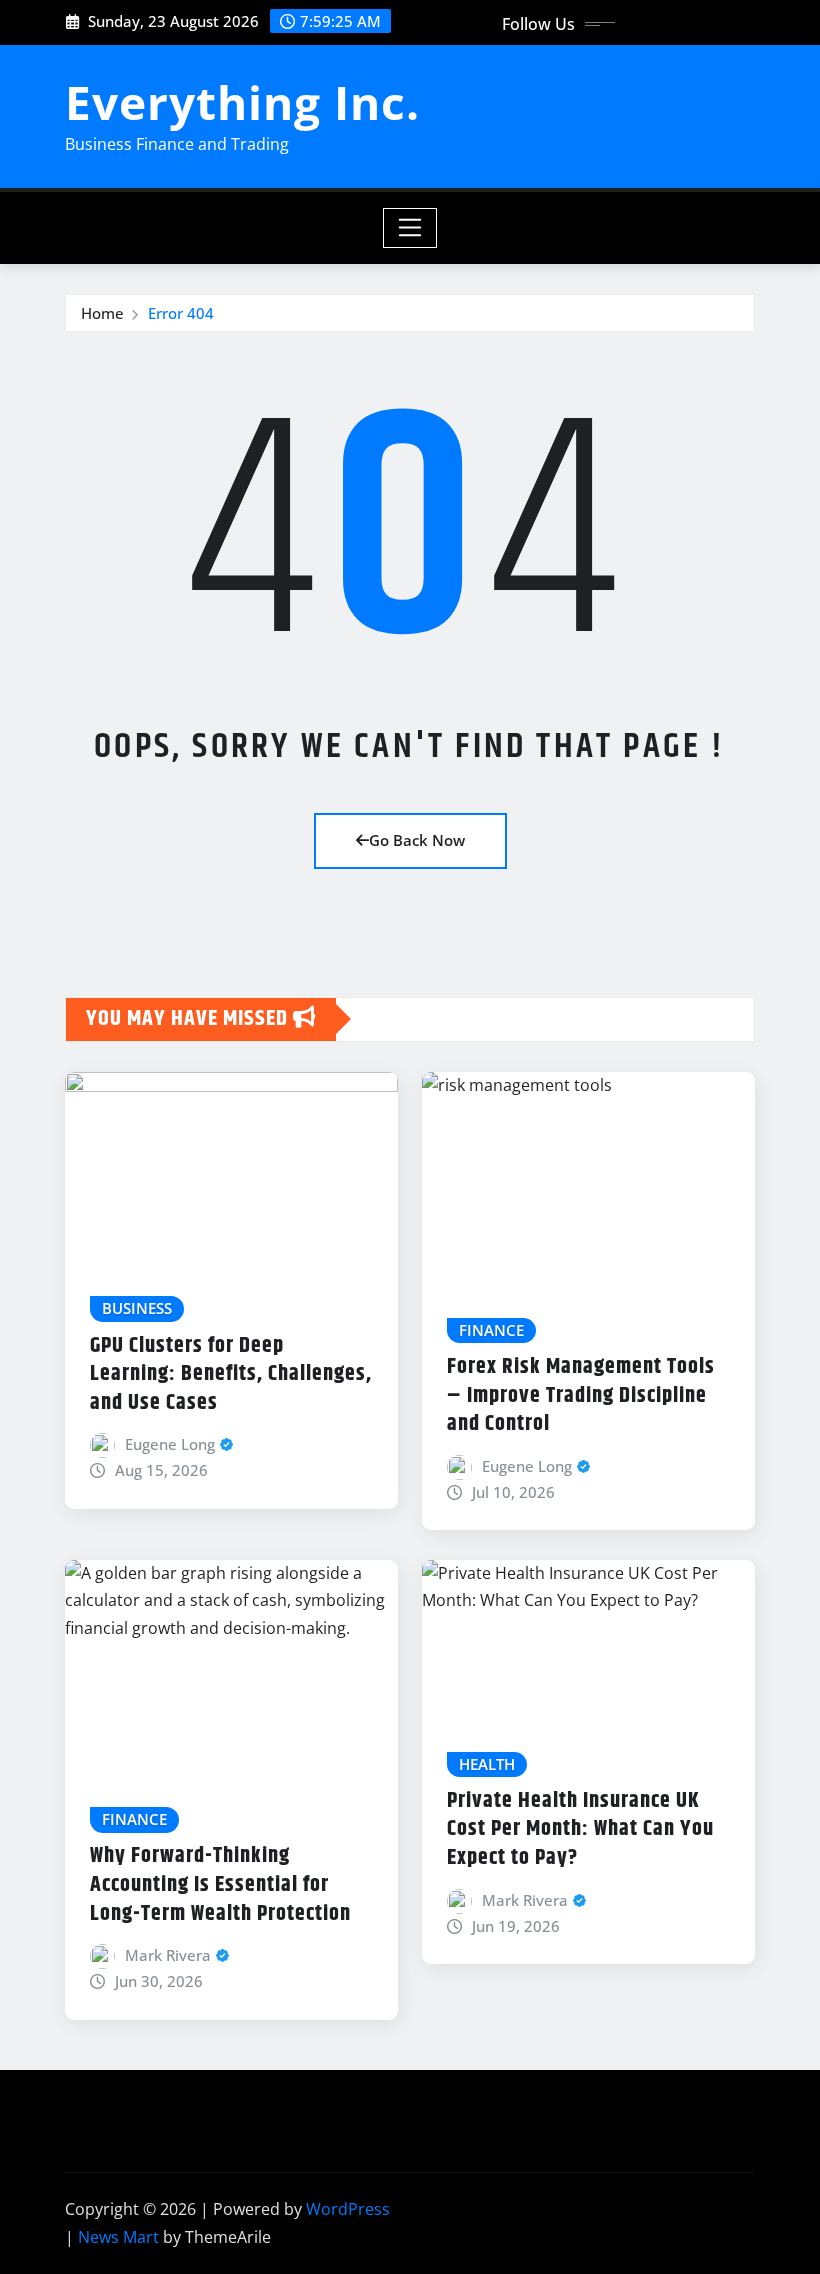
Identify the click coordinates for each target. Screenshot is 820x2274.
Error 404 (181, 313)
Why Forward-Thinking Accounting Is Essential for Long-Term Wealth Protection (220, 1884)
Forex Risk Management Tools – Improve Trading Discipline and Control (581, 1395)
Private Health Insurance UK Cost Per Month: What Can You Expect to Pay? (580, 1829)
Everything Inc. (242, 102)
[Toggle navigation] (410, 228)
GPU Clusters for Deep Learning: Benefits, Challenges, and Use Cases (231, 1374)
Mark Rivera (168, 1955)
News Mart (118, 2237)
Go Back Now (417, 840)
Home (102, 313)
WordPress (348, 2209)
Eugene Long (170, 1444)
